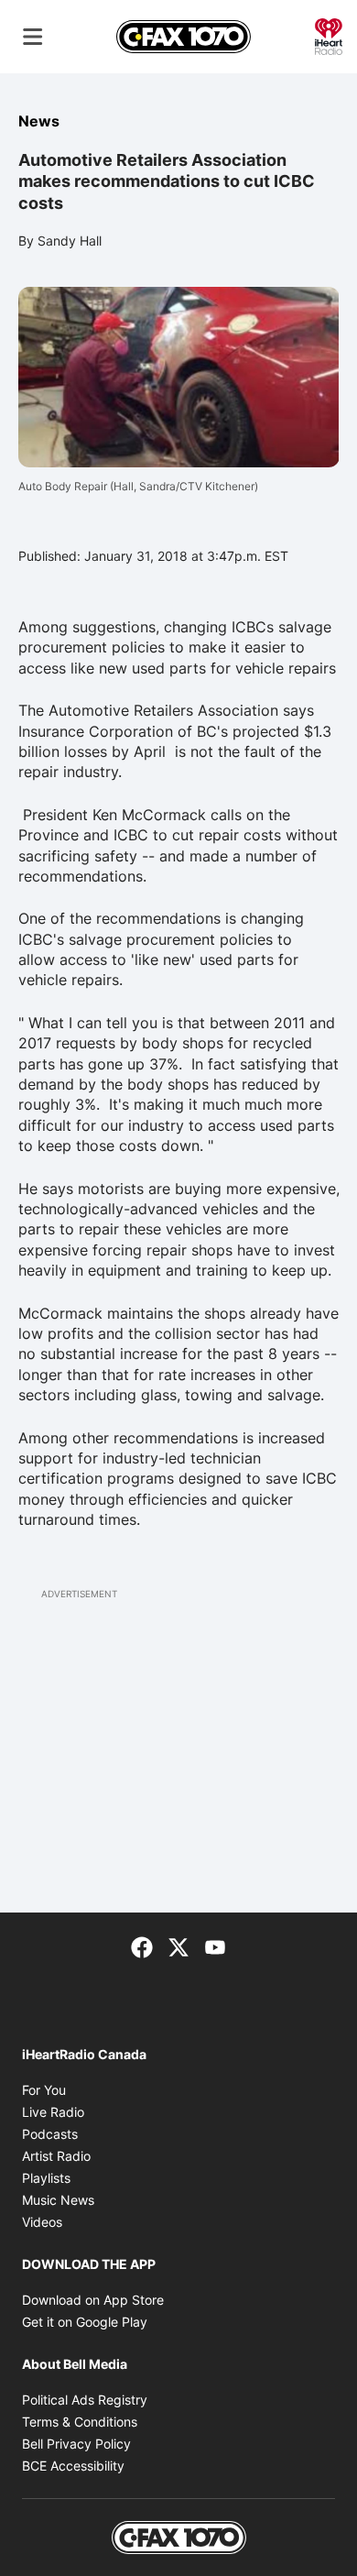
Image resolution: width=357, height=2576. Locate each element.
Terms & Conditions (80, 2422)
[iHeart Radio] (329, 35)
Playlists (46, 2178)
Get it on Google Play (85, 2322)
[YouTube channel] (215, 1946)
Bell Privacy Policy (76, 2444)
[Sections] (33, 37)
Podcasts (50, 2134)
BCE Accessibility (73, 2466)
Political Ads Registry (85, 2400)
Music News (58, 2200)
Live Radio (53, 2112)
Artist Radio (56, 2156)
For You (44, 2090)
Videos (42, 2222)
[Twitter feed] (178, 1946)
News (39, 121)
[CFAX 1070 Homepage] (184, 37)
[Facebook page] (142, 1946)
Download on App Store (93, 2300)
